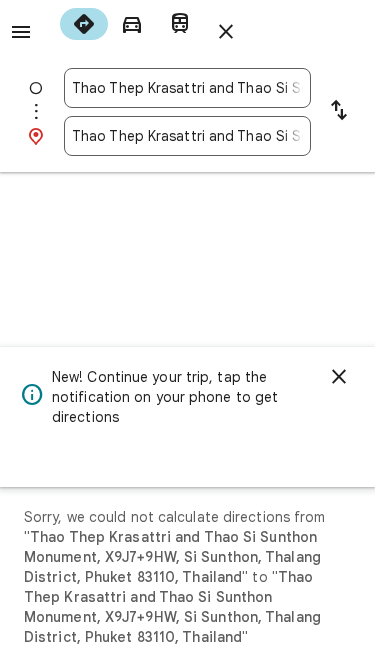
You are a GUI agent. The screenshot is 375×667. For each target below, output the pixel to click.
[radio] (84, 24)
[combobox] (187, 88)
